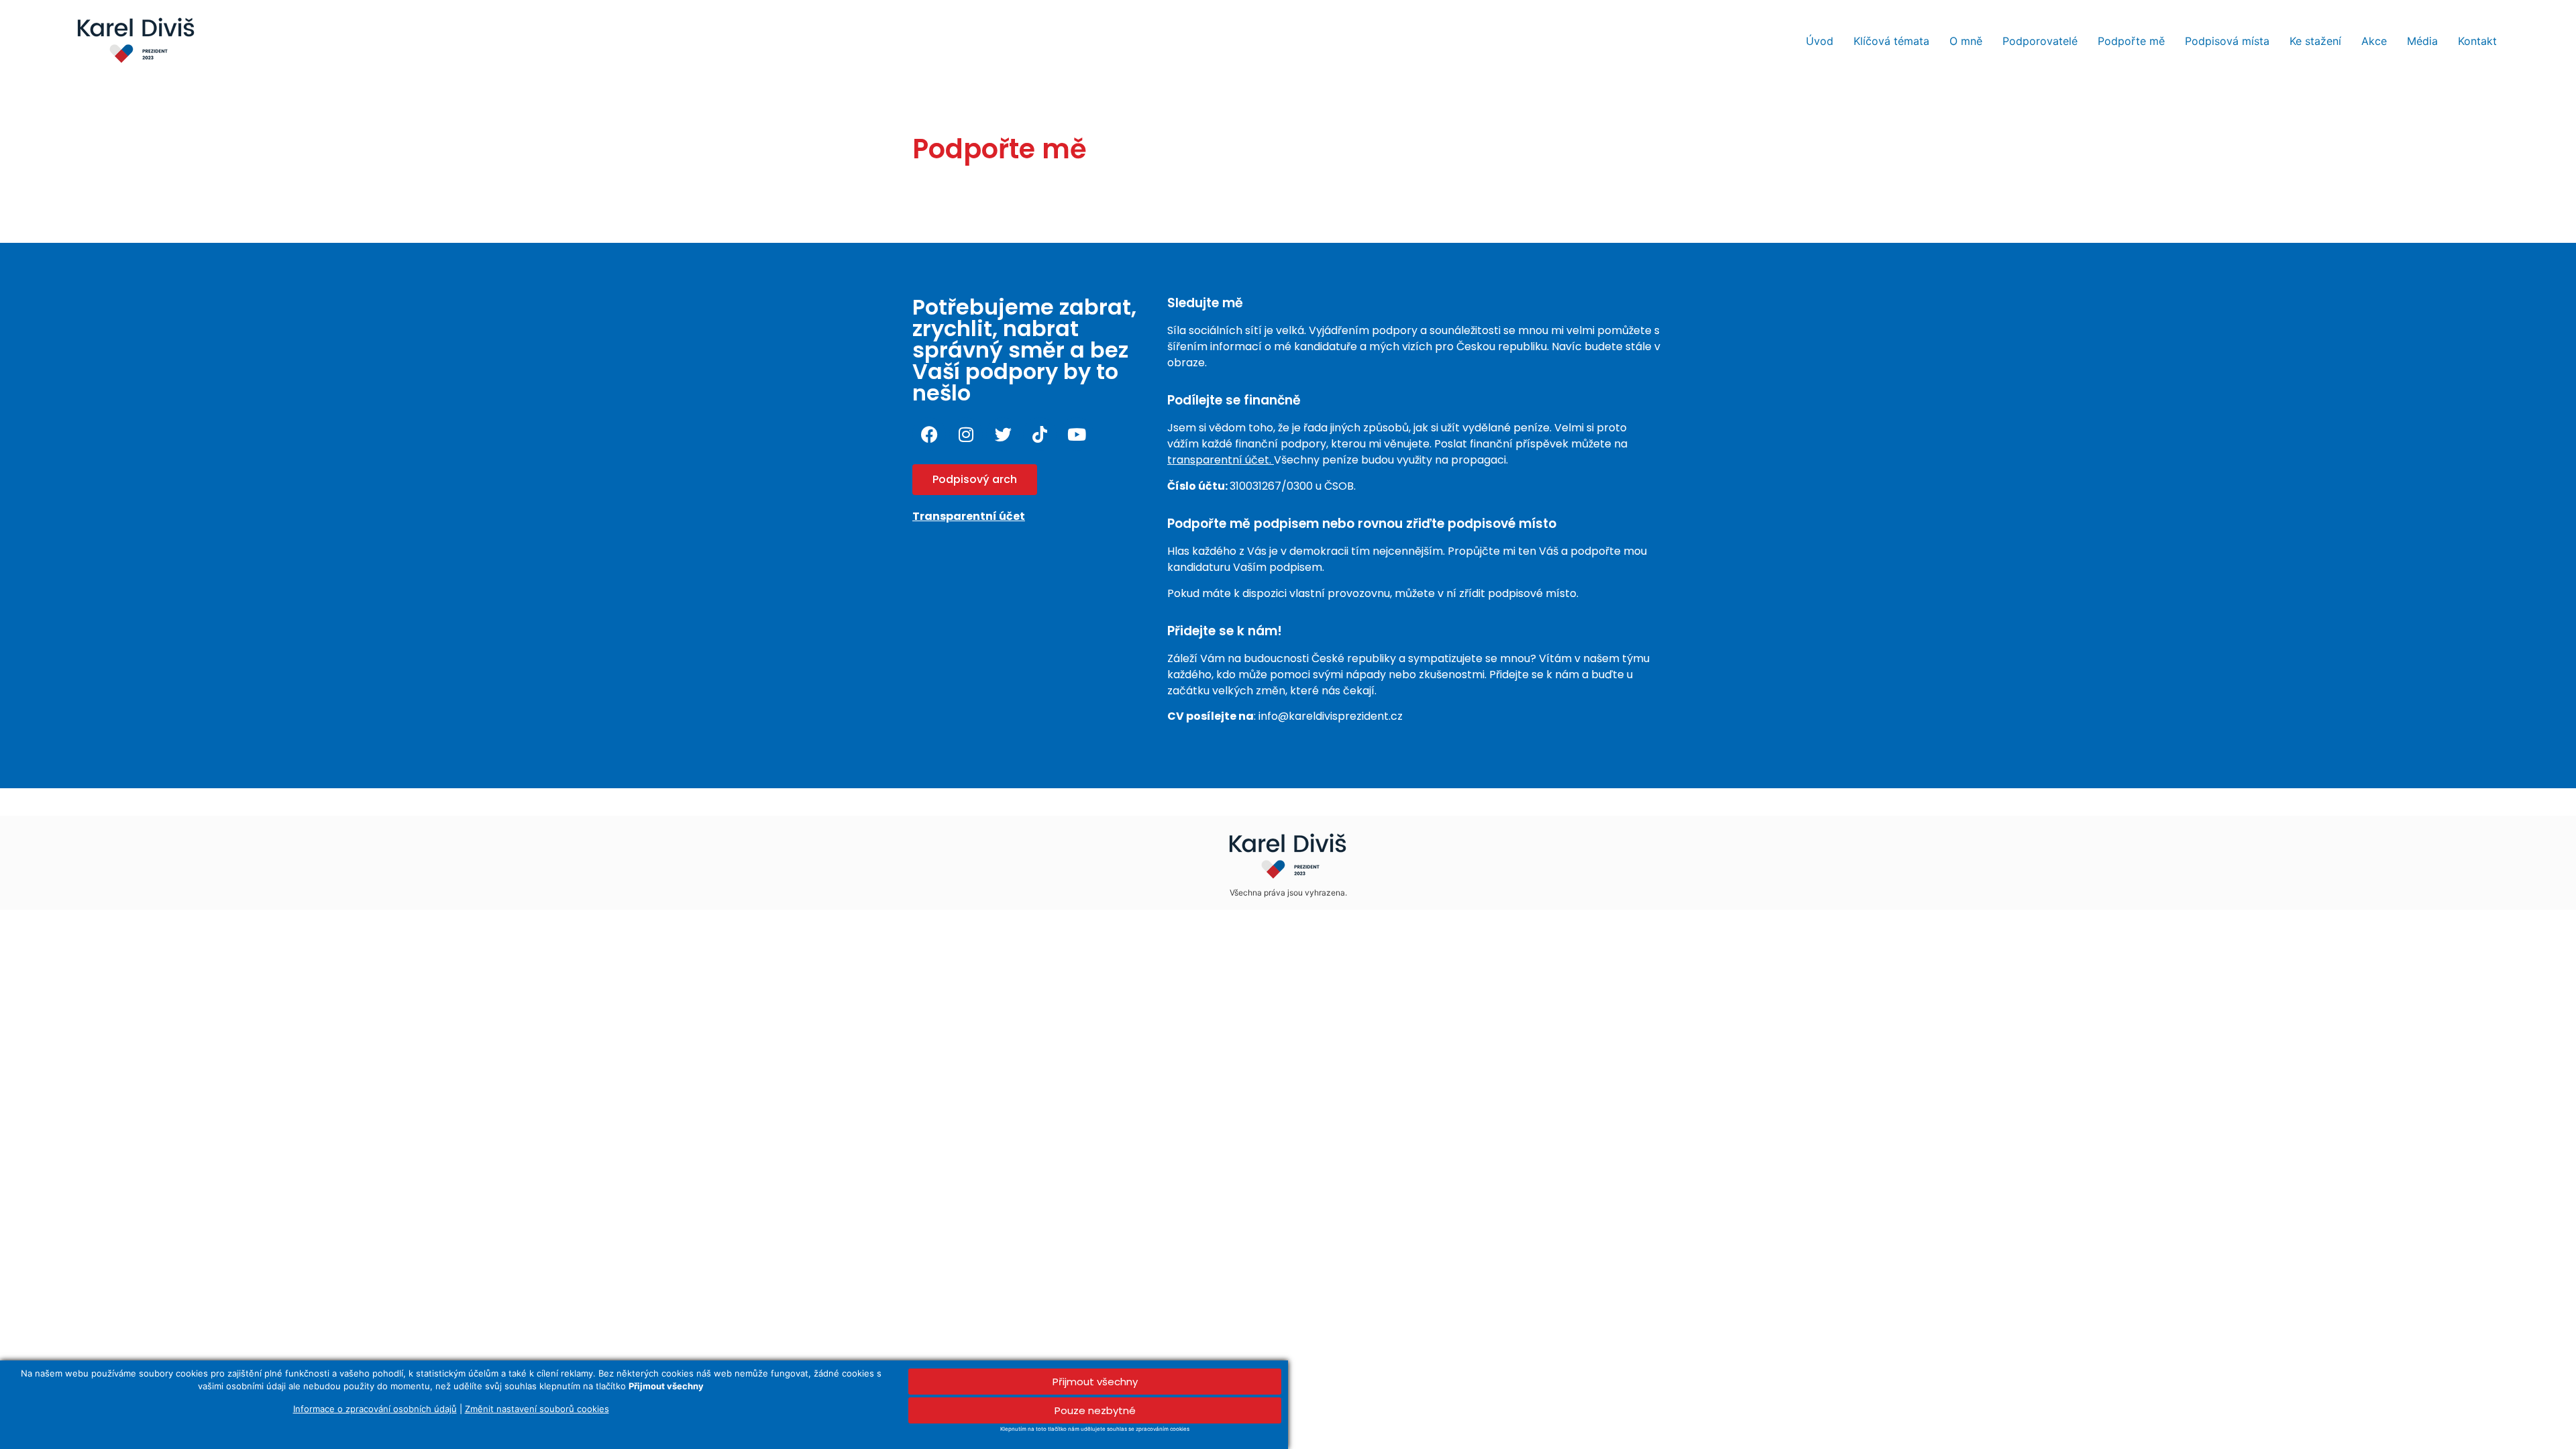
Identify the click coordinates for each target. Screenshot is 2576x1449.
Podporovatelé (2040, 41)
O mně (1966, 41)
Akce (2374, 41)
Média (2422, 41)
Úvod (1820, 41)
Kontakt (2477, 41)
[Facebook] (929, 434)
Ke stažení (2315, 41)
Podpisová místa (2227, 41)
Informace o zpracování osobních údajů (375, 1409)
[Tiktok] (1040, 434)
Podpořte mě (2131, 41)
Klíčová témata (1891, 41)
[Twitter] (1003, 434)
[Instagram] (966, 434)
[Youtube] (1077, 434)
